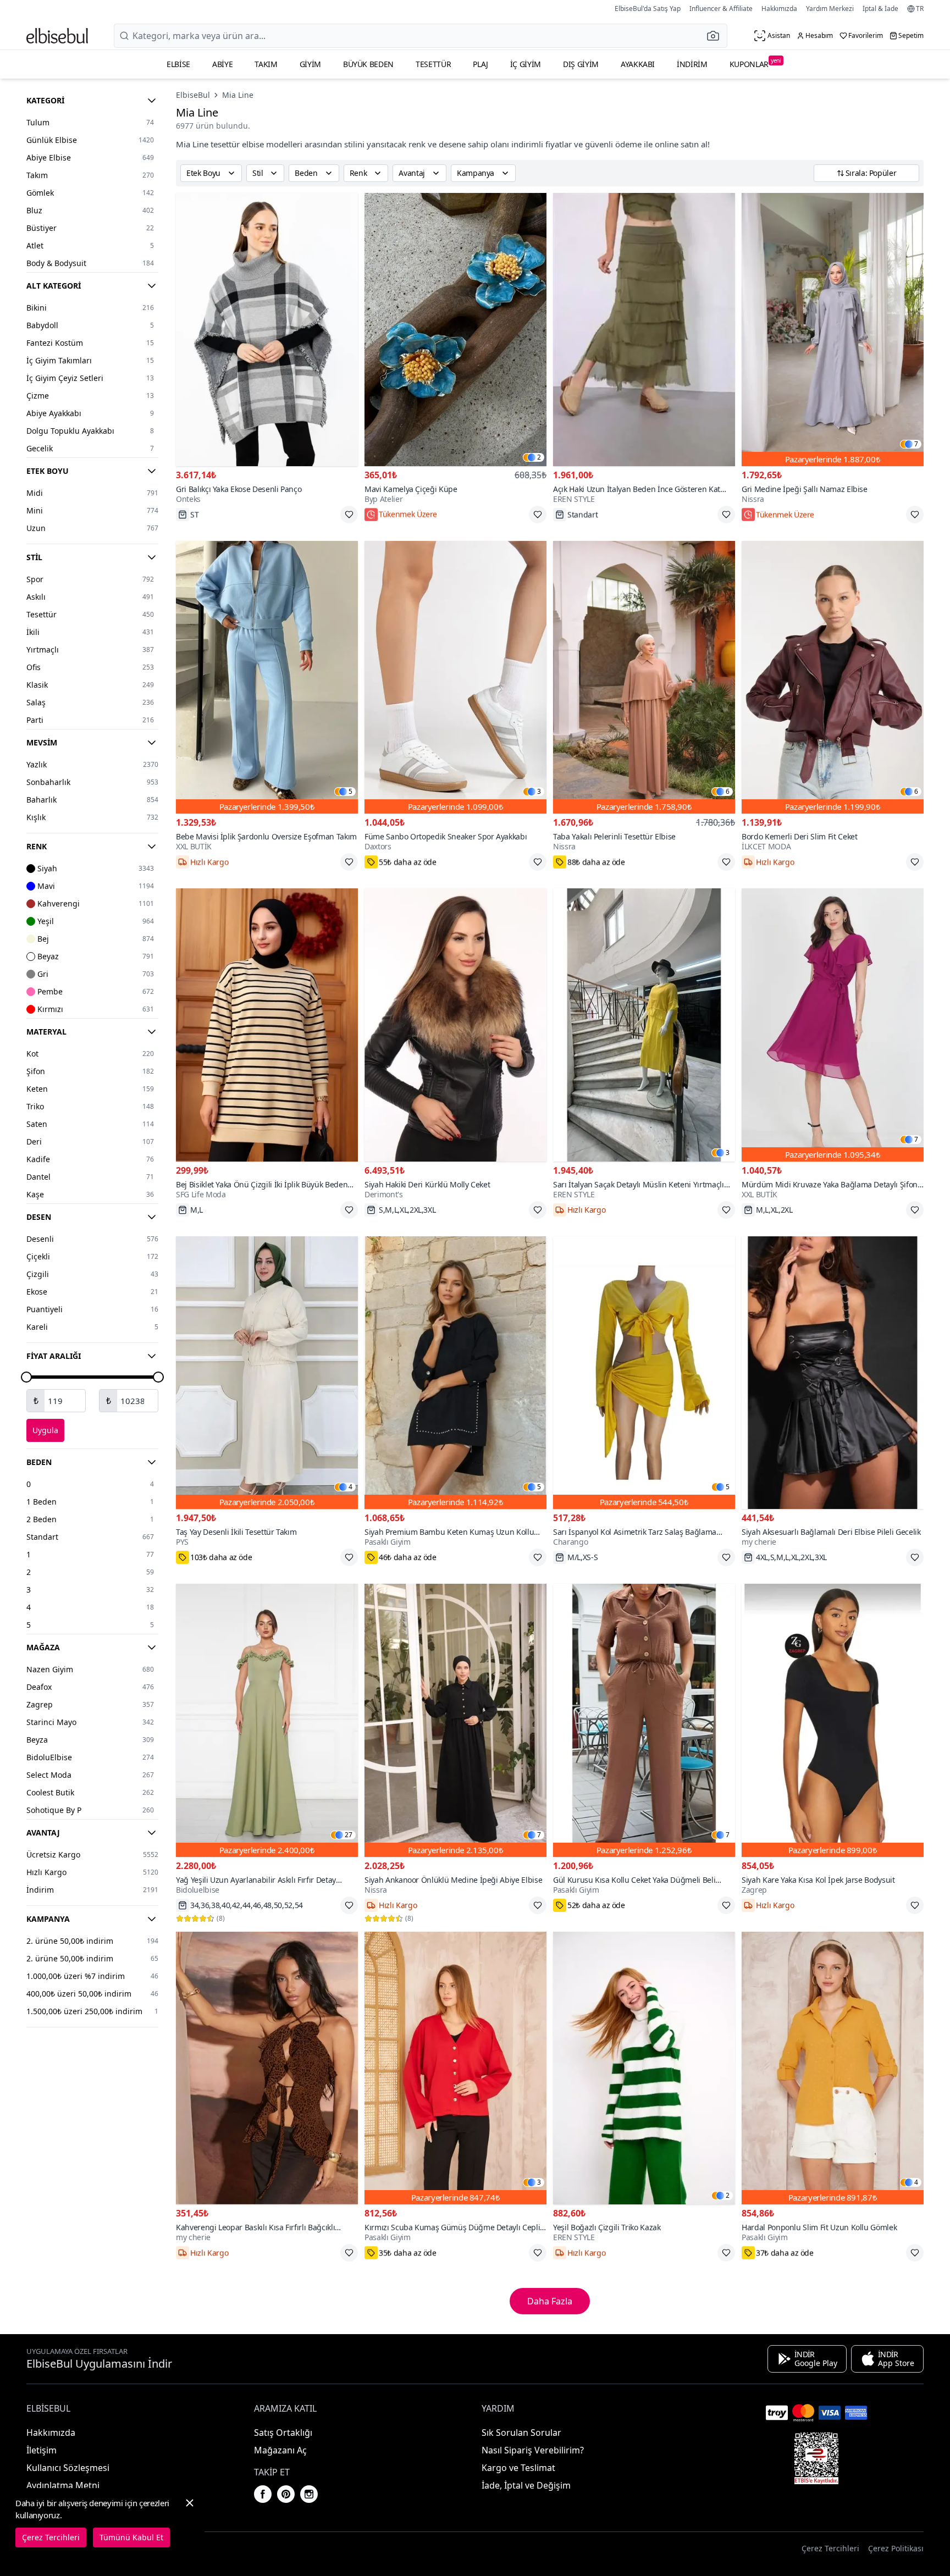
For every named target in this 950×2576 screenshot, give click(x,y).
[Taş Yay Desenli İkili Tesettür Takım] (267, 1373)
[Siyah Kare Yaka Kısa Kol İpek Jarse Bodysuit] (833, 1720)
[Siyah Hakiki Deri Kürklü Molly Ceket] (455, 1025)
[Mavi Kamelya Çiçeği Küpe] (455, 330)
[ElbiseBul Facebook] (263, 2494)
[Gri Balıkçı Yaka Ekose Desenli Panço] (267, 330)
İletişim (42, 2450)
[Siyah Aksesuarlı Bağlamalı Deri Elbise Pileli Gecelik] (833, 1373)
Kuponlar (755, 63)
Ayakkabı (638, 64)
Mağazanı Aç (280, 2450)
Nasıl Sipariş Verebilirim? (533, 2450)
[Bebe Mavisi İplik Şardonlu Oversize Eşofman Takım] (267, 678)
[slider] (26, 1377)
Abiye (222, 64)
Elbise (178, 64)
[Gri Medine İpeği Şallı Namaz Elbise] (833, 330)
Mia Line (238, 95)
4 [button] (350, 1487)
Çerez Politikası (896, 2548)
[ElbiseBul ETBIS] (816, 2458)
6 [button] (728, 792)
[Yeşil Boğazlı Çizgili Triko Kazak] (644, 2068)
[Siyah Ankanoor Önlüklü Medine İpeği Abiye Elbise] (455, 1720)
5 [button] (350, 792)
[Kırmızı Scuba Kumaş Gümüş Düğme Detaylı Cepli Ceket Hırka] (455, 2068)
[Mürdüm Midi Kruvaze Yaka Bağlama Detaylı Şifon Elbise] (833, 1025)
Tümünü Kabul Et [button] (131, 2537)
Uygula (45, 1430)
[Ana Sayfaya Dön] (57, 36)
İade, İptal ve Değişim (526, 2485)
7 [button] (916, 444)
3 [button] (539, 792)
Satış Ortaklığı (283, 2433)
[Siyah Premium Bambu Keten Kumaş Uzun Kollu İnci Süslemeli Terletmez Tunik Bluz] (455, 1373)
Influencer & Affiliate (721, 9)
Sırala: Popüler (871, 173)
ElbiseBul (193, 95)
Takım (266, 64)
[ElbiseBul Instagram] (309, 2494)
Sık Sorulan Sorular (521, 2433)
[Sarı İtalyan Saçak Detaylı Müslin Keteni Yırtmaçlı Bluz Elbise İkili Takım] (644, 1025)
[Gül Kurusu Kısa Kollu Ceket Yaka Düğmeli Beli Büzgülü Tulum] (644, 1720)
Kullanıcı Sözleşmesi (68, 2468)
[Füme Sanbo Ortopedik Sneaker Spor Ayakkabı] (455, 678)
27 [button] (349, 1835)
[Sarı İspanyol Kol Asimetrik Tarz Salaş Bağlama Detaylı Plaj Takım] (644, 1373)
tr (920, 9)
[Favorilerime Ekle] (349, 515)
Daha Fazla (550, 2301)
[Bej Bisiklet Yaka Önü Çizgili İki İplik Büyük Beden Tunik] (267, 1025)
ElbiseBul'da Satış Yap (648, 9)
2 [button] (539, 457)
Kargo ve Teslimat (518, 2468)
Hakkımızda (779, 9)
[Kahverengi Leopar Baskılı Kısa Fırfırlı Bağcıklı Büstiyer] (267, 2068)
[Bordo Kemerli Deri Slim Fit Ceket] (833, 678)
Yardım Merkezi (830, 9)
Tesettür (433, 64)
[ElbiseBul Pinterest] (286, 2494)
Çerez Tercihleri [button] (830, 2548)
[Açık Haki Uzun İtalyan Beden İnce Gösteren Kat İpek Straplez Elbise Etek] (644, 330)
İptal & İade (880, 9)
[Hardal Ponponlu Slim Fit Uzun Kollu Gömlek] (833, 2068)
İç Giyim (526, 64)
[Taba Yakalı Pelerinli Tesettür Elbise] (644, 678)
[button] (716, 36)
